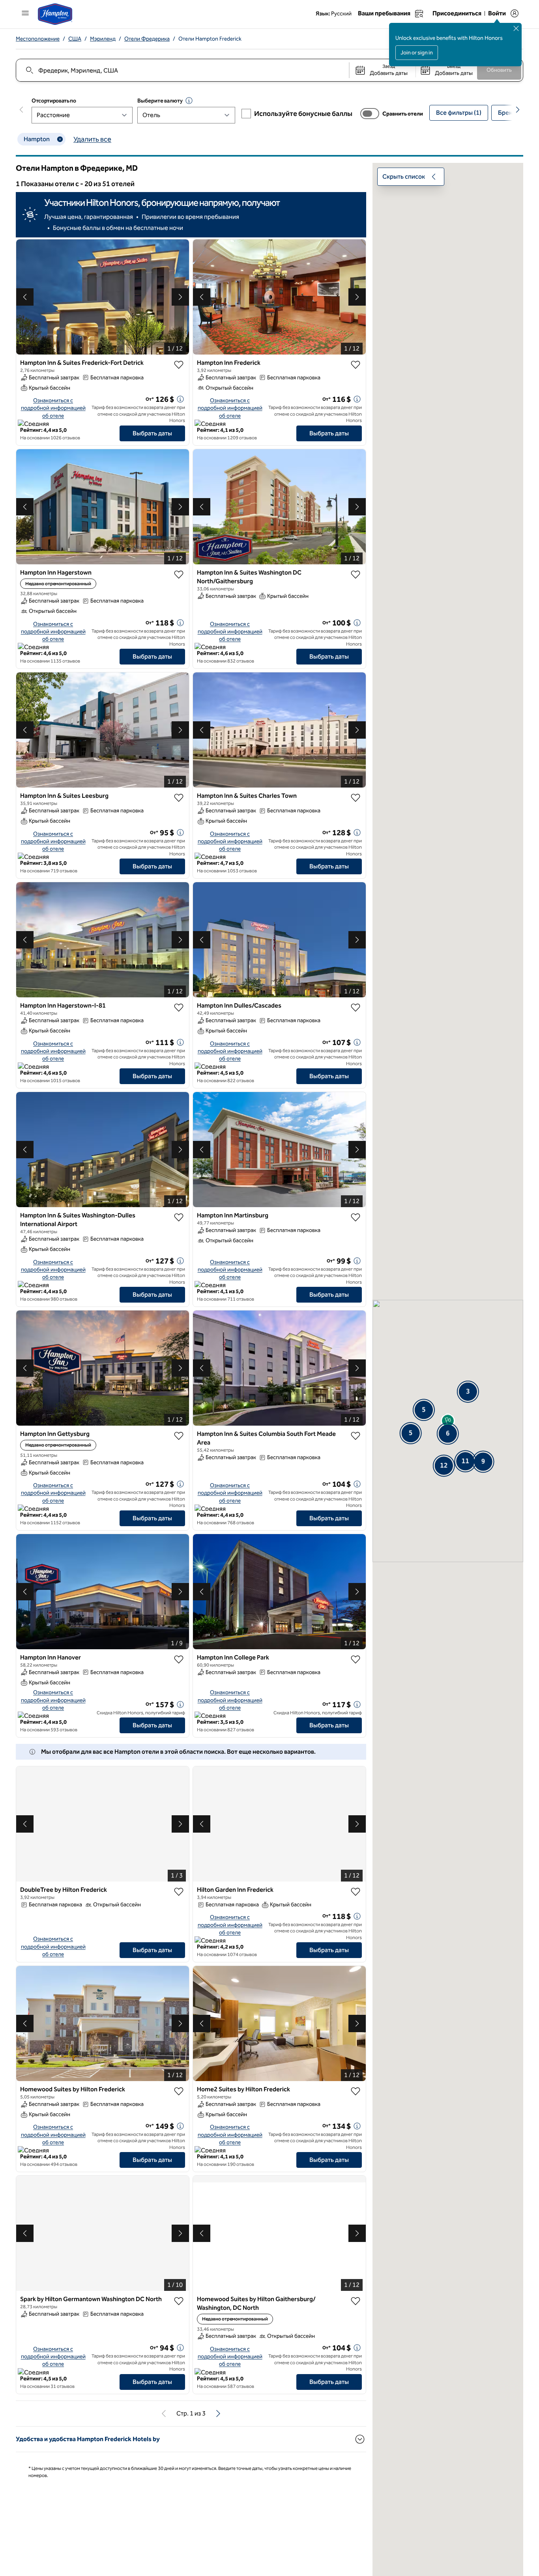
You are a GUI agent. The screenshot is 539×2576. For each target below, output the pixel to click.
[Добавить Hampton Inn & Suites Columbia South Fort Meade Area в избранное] (356, 1436)
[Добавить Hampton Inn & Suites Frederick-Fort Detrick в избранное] (179, 365)
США (75, 39)
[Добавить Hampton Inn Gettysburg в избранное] (179, 1436)
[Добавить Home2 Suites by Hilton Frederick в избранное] (356, 2091)
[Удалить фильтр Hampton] (60, 139)
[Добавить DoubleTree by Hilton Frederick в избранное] (179, 1892)
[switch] (370, 114)
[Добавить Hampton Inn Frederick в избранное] (356, 365)
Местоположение (38, 39)
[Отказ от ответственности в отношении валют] (189, 101)
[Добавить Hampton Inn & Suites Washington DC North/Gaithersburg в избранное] (356, 575)
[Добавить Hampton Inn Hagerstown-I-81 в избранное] (179, 1008)
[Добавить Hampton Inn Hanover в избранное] (179, 1659)
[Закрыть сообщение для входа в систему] (516, 28)
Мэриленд (103, 39)
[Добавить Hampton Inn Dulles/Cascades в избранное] (356, 1008)
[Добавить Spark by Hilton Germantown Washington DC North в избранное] (179, 2301)
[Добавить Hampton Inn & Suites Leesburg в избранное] (179, 798)
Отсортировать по (54, 101)
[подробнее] (180, 399)
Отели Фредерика (147, 39)
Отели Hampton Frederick (210, 39)
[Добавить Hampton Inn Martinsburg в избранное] (356, 1217)
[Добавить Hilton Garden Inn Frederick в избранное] (356, 1892)
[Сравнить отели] (370, 114)
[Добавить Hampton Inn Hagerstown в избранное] (179, 575)
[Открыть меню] (25, 13)
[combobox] (182, 70)
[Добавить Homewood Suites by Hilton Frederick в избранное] (179, 2091)
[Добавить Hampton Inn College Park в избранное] (356, 1659)
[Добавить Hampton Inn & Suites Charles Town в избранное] (356, 798)
